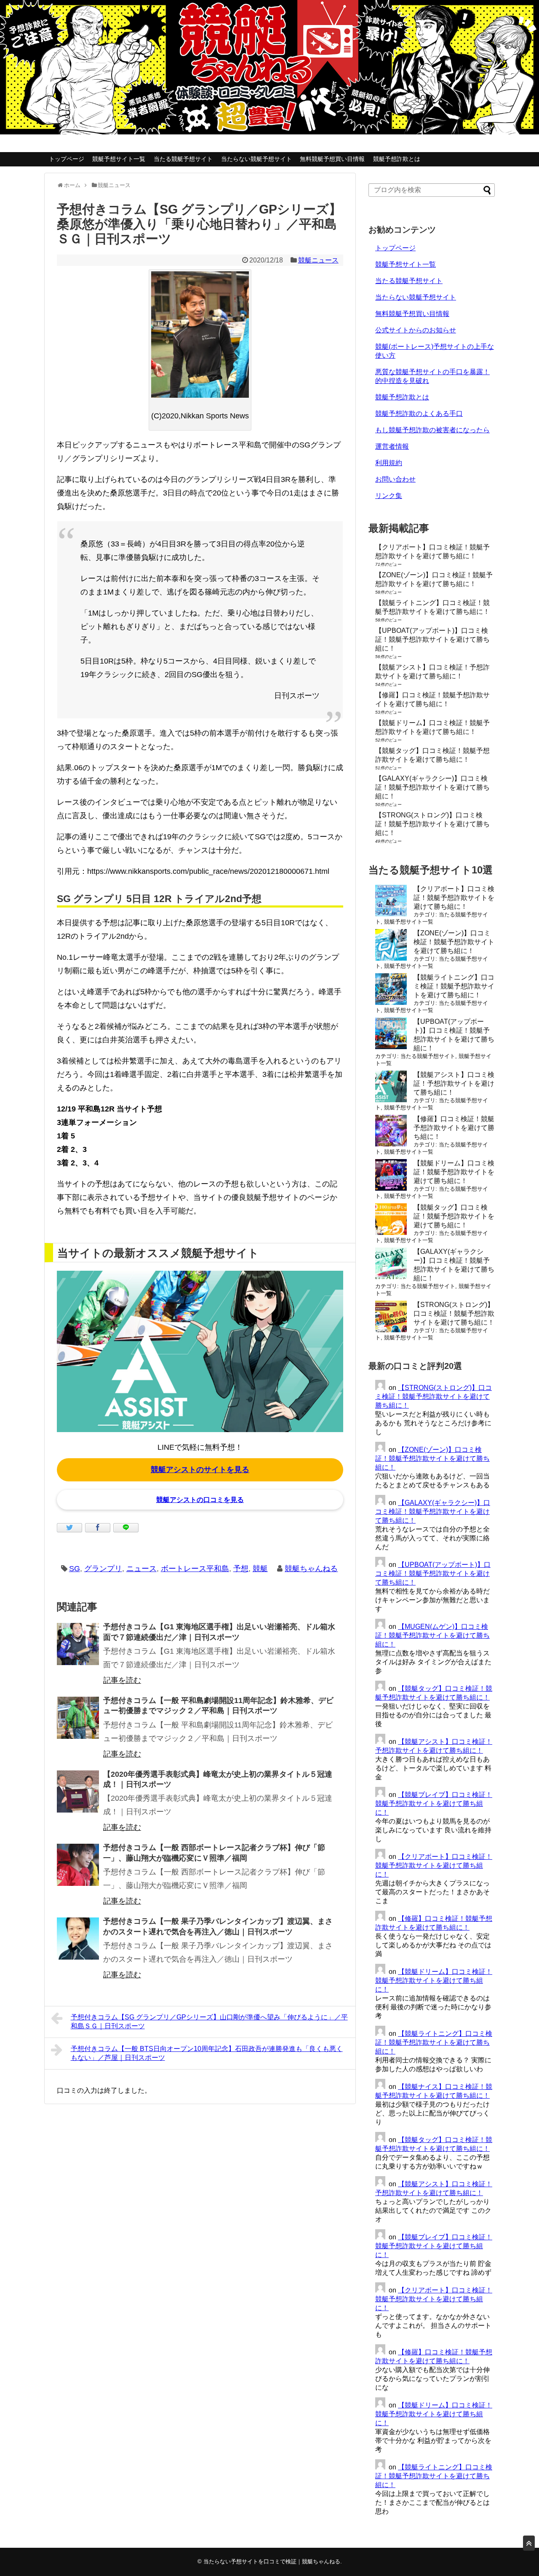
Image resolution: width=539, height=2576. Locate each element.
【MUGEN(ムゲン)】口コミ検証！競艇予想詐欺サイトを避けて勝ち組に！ (432, 1635)
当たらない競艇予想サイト (256, 159)
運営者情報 (392, 446)
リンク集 (389, 496)
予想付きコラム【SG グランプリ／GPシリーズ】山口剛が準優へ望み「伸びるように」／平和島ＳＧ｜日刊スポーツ (209, 2022)
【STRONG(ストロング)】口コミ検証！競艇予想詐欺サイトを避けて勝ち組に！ (432, 824)
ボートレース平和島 (195, 1569)
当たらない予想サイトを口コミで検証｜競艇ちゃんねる (272, 2561)
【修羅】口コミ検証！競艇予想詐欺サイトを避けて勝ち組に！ (454, 1128)
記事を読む (122, 1680)
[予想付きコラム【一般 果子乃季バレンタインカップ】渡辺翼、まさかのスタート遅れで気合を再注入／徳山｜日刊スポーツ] (78, 1939)
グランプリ (103, 1569)
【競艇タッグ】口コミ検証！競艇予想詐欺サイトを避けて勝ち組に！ (454, 1216)
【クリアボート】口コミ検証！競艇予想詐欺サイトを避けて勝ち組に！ (454, 898)
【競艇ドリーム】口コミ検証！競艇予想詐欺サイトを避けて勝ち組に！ (454, 1172)
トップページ (67, 159)
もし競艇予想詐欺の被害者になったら (432, 430)
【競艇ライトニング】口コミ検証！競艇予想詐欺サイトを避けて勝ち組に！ (454, 986)
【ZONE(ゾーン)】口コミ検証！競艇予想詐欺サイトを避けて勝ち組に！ (454, 942)
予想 (241, 1569)
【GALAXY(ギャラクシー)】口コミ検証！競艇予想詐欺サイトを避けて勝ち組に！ (432, 787)
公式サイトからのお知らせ (416, 330)
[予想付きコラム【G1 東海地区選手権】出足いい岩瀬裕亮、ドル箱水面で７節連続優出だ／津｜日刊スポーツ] (78, 1644)
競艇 (260, 1569)
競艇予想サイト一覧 (119, 159)
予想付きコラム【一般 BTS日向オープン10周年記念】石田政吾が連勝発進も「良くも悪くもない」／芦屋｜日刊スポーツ (207, 2053)
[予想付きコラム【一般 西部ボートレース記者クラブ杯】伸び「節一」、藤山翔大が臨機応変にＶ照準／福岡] (78, 1865)
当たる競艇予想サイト (183, 159)
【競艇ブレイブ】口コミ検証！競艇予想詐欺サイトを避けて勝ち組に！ (434, 1803)
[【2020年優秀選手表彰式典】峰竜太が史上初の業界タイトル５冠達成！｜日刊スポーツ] (78, 1791)
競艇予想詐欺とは (397, 159)
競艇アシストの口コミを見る (200, 1500)
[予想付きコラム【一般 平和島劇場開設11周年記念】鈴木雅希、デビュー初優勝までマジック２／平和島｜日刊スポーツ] (78, 1718)
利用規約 (389, 463)
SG (75, 1569)
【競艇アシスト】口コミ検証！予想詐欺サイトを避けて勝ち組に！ (454, 1083)
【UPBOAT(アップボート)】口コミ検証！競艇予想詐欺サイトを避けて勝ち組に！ (432, 639)
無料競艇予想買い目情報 (332, 159)
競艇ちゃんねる (311, 1569)
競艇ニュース (318, 260)
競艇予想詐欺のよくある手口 (419, 414)
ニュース (141, 1569)
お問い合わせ (395, 479)
